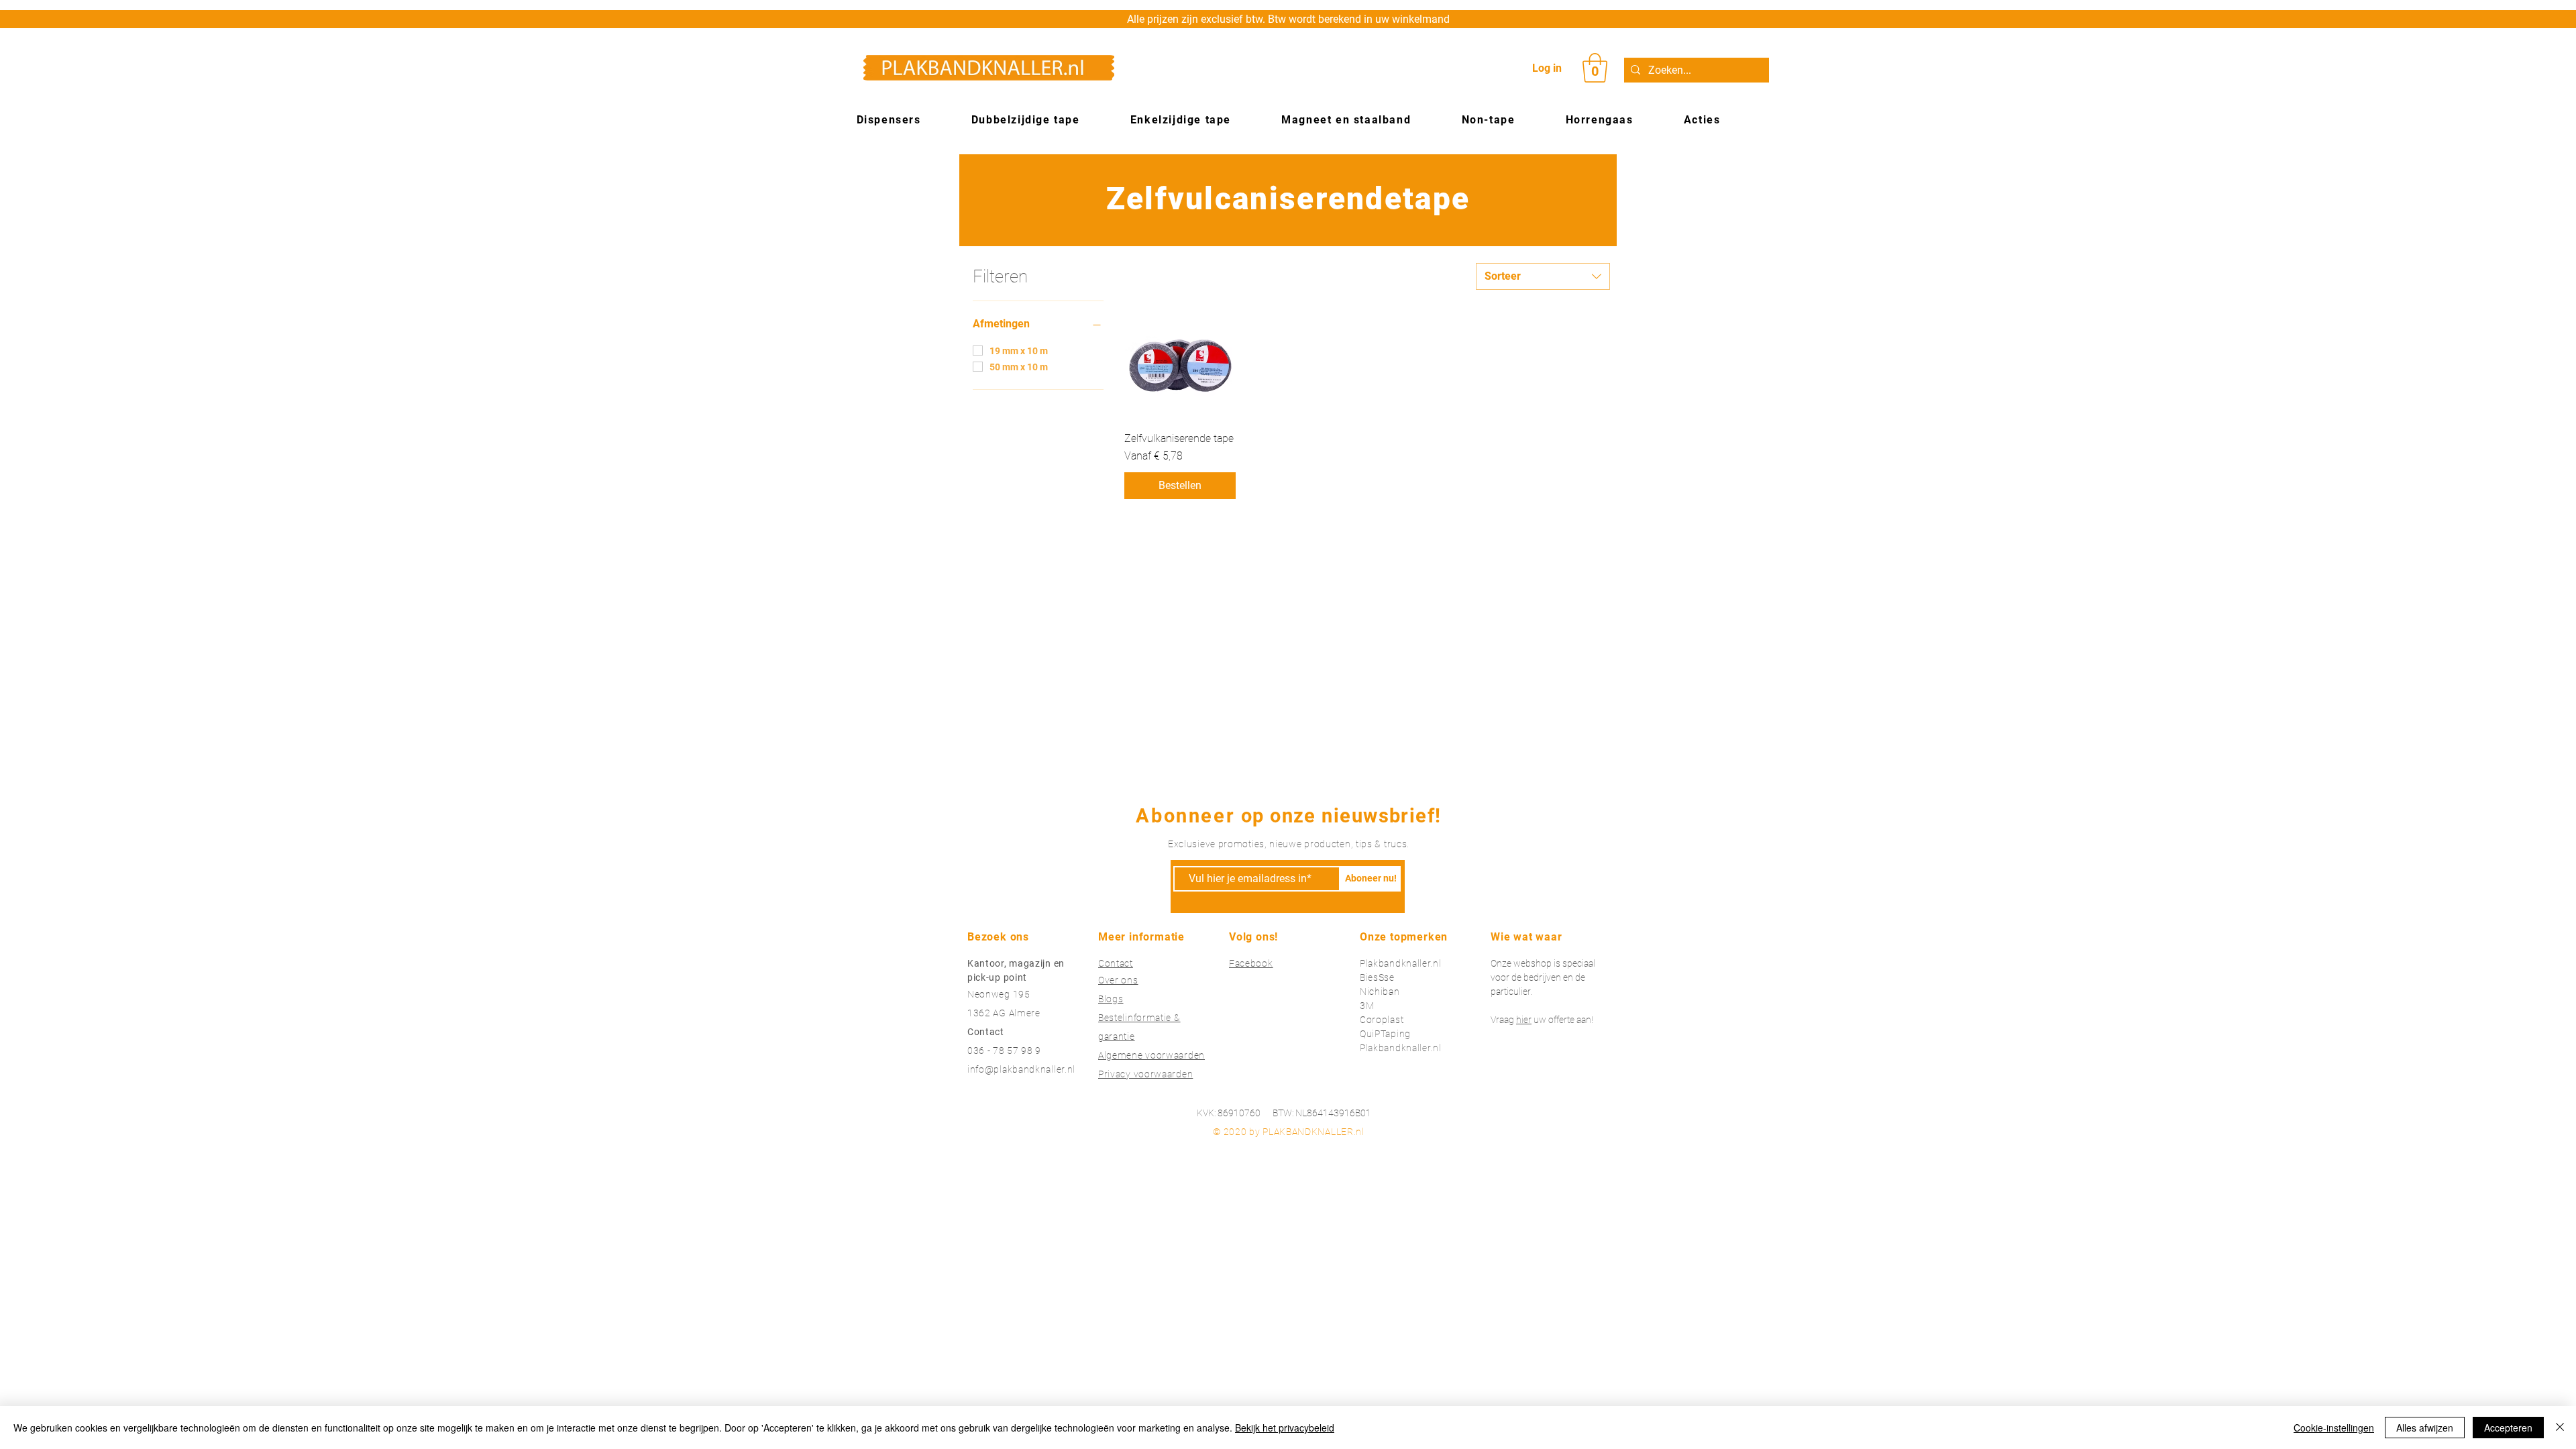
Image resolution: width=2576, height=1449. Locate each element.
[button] (1595, 68)
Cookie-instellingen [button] (2334, 1428)
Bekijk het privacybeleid (1285, 1428)
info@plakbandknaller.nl (1021, 1069)
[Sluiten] (2560, 1428)
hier (1524, 1020)
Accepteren (2508, 1428)
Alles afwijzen (2425, 1428)
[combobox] (1543, 276)
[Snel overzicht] (1180, 366)
